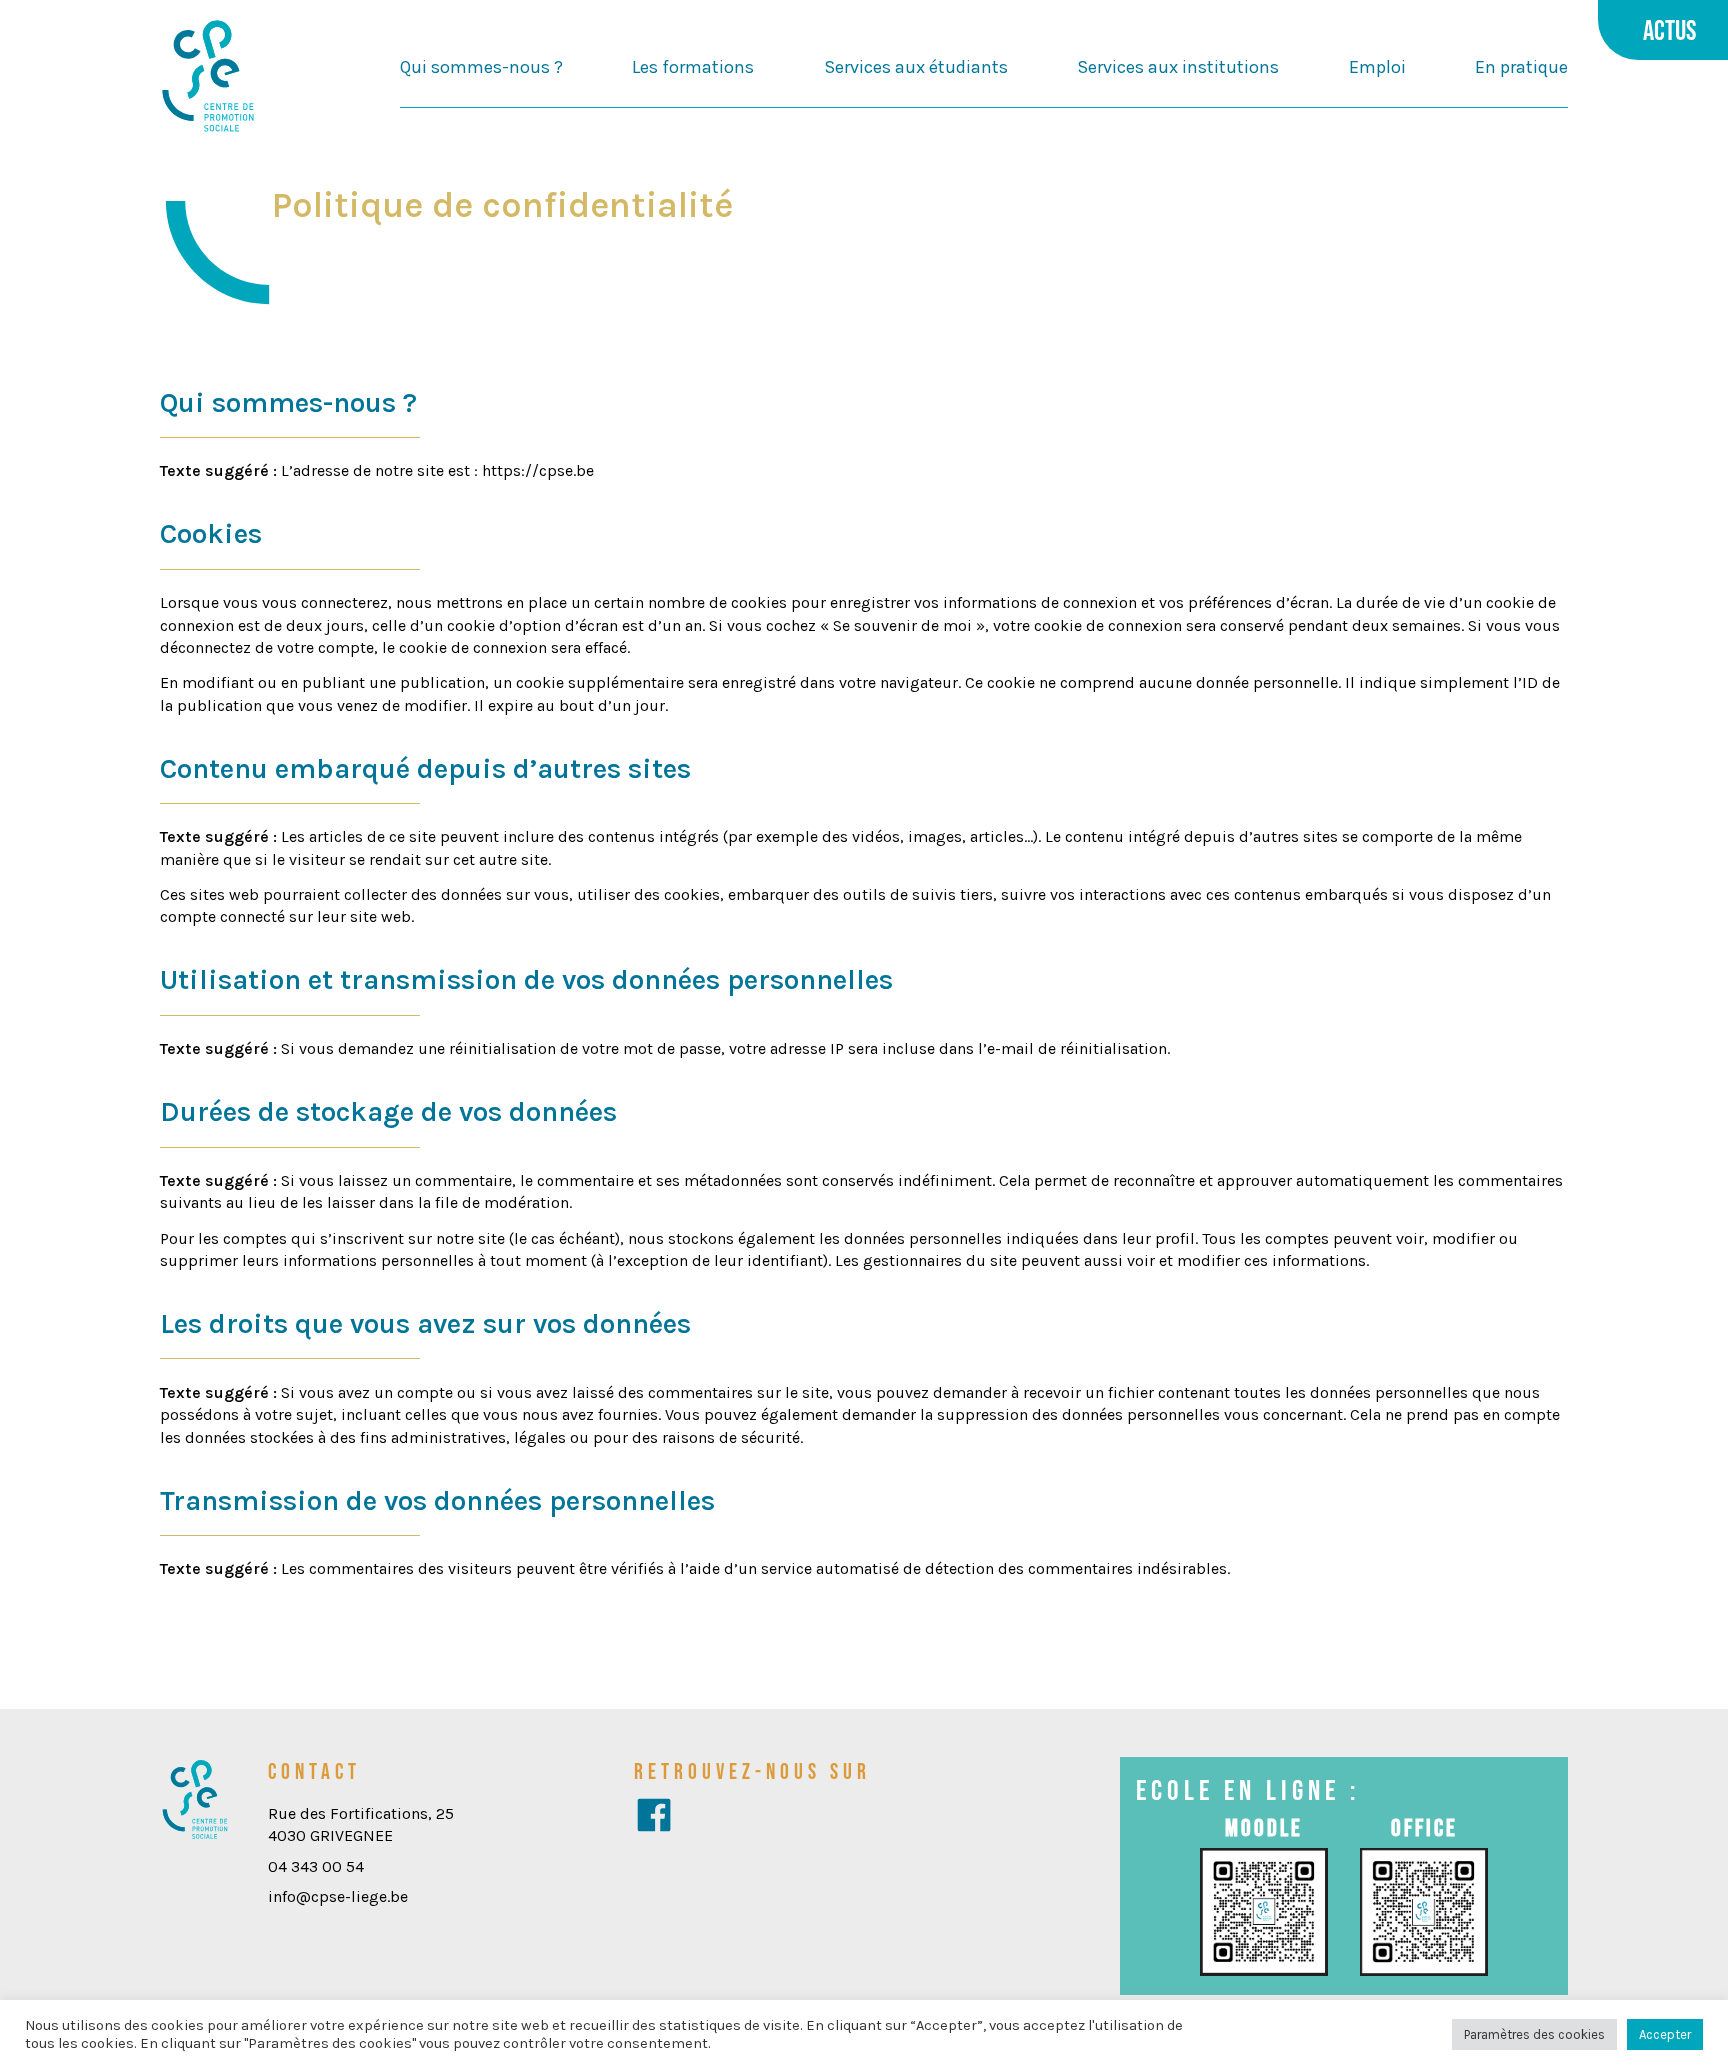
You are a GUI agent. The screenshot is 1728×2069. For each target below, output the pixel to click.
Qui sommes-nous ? (481, 67)
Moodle (1264, 1827)
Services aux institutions (1178, 67)
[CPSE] (208, 77)
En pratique (1521, 67)
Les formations (693, 67)
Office (1424, 1827)
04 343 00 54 (316, 1866)
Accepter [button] (1665, 2034)
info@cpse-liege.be (338, 1896)
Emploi (1377, 67)
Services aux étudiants (916, 67)
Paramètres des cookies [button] (1534, 2034)
